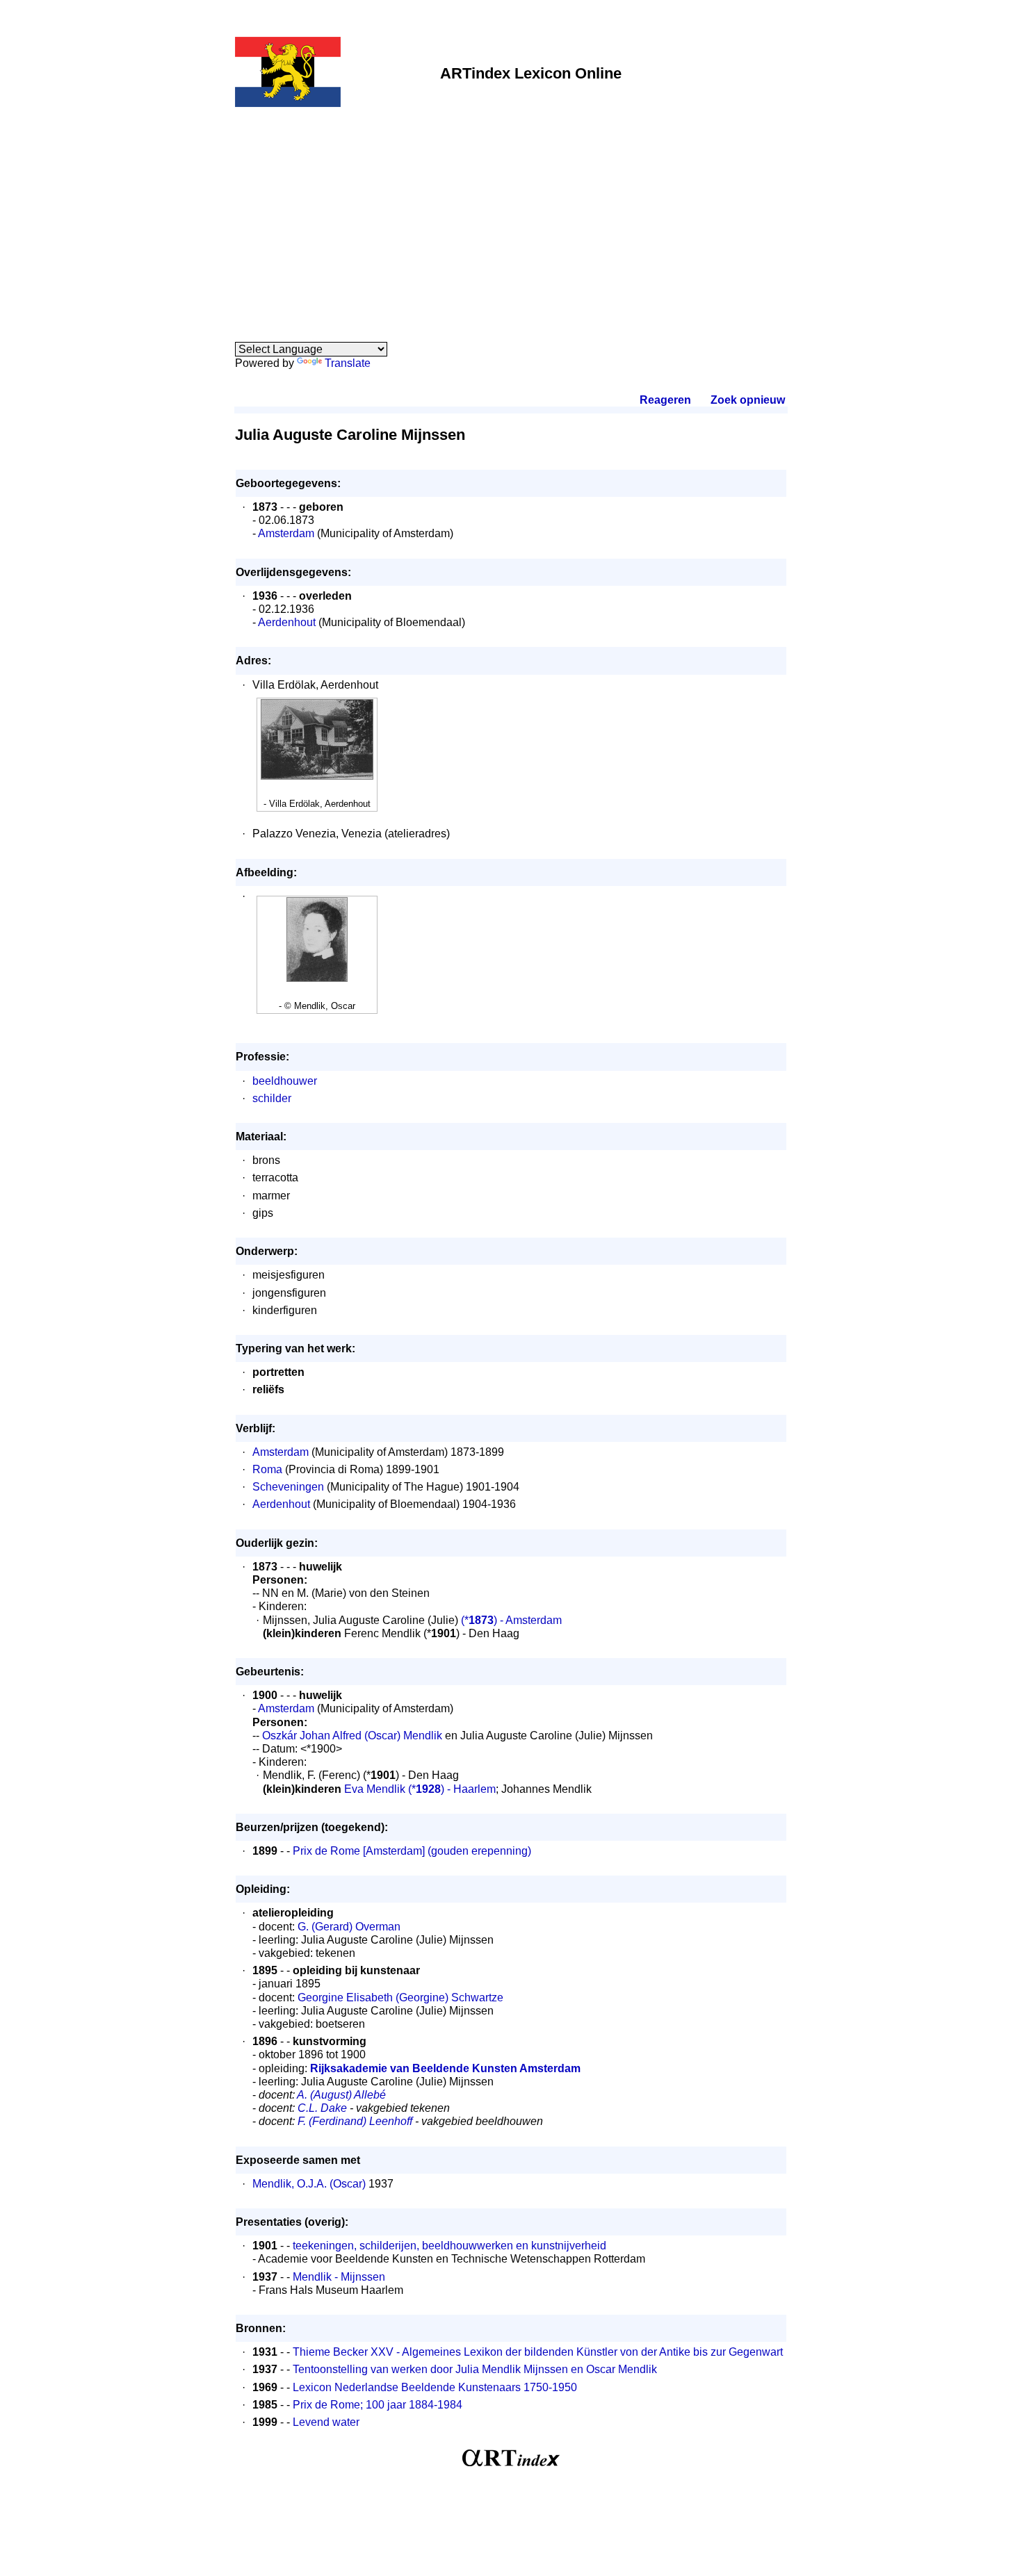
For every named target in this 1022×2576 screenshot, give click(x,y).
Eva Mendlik (375, 1789)
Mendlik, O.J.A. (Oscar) (309, 2184)
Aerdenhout (287, 622)
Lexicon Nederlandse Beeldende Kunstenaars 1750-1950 (435, 2387)
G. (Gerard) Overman (349, 1927)
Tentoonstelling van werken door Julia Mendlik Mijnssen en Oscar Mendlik (475, 2369)
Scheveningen (288, 1487)
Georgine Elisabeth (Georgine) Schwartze (400, 1997)
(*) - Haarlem (452, 1789)
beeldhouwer (285, 1081)
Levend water (326, 2422)
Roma (267, 1469)
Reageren (665, 400)
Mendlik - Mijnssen (339, 2277)
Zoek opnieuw (747, 400)
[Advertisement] (511, 217)
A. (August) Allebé (341, 2095)
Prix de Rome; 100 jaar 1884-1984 (378, 2405)
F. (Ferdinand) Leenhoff (355, 2121)
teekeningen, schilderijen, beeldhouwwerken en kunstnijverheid (449, 2246)
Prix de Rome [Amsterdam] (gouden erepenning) (412, 1851)
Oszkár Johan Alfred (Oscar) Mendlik (352, 1736)
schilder (272, 1098)
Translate (348, 363)
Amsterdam (286, 533)
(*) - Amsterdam (510, 1620)
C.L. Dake (322, 2108)
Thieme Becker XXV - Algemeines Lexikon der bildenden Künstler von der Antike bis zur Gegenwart (538, 2352)
